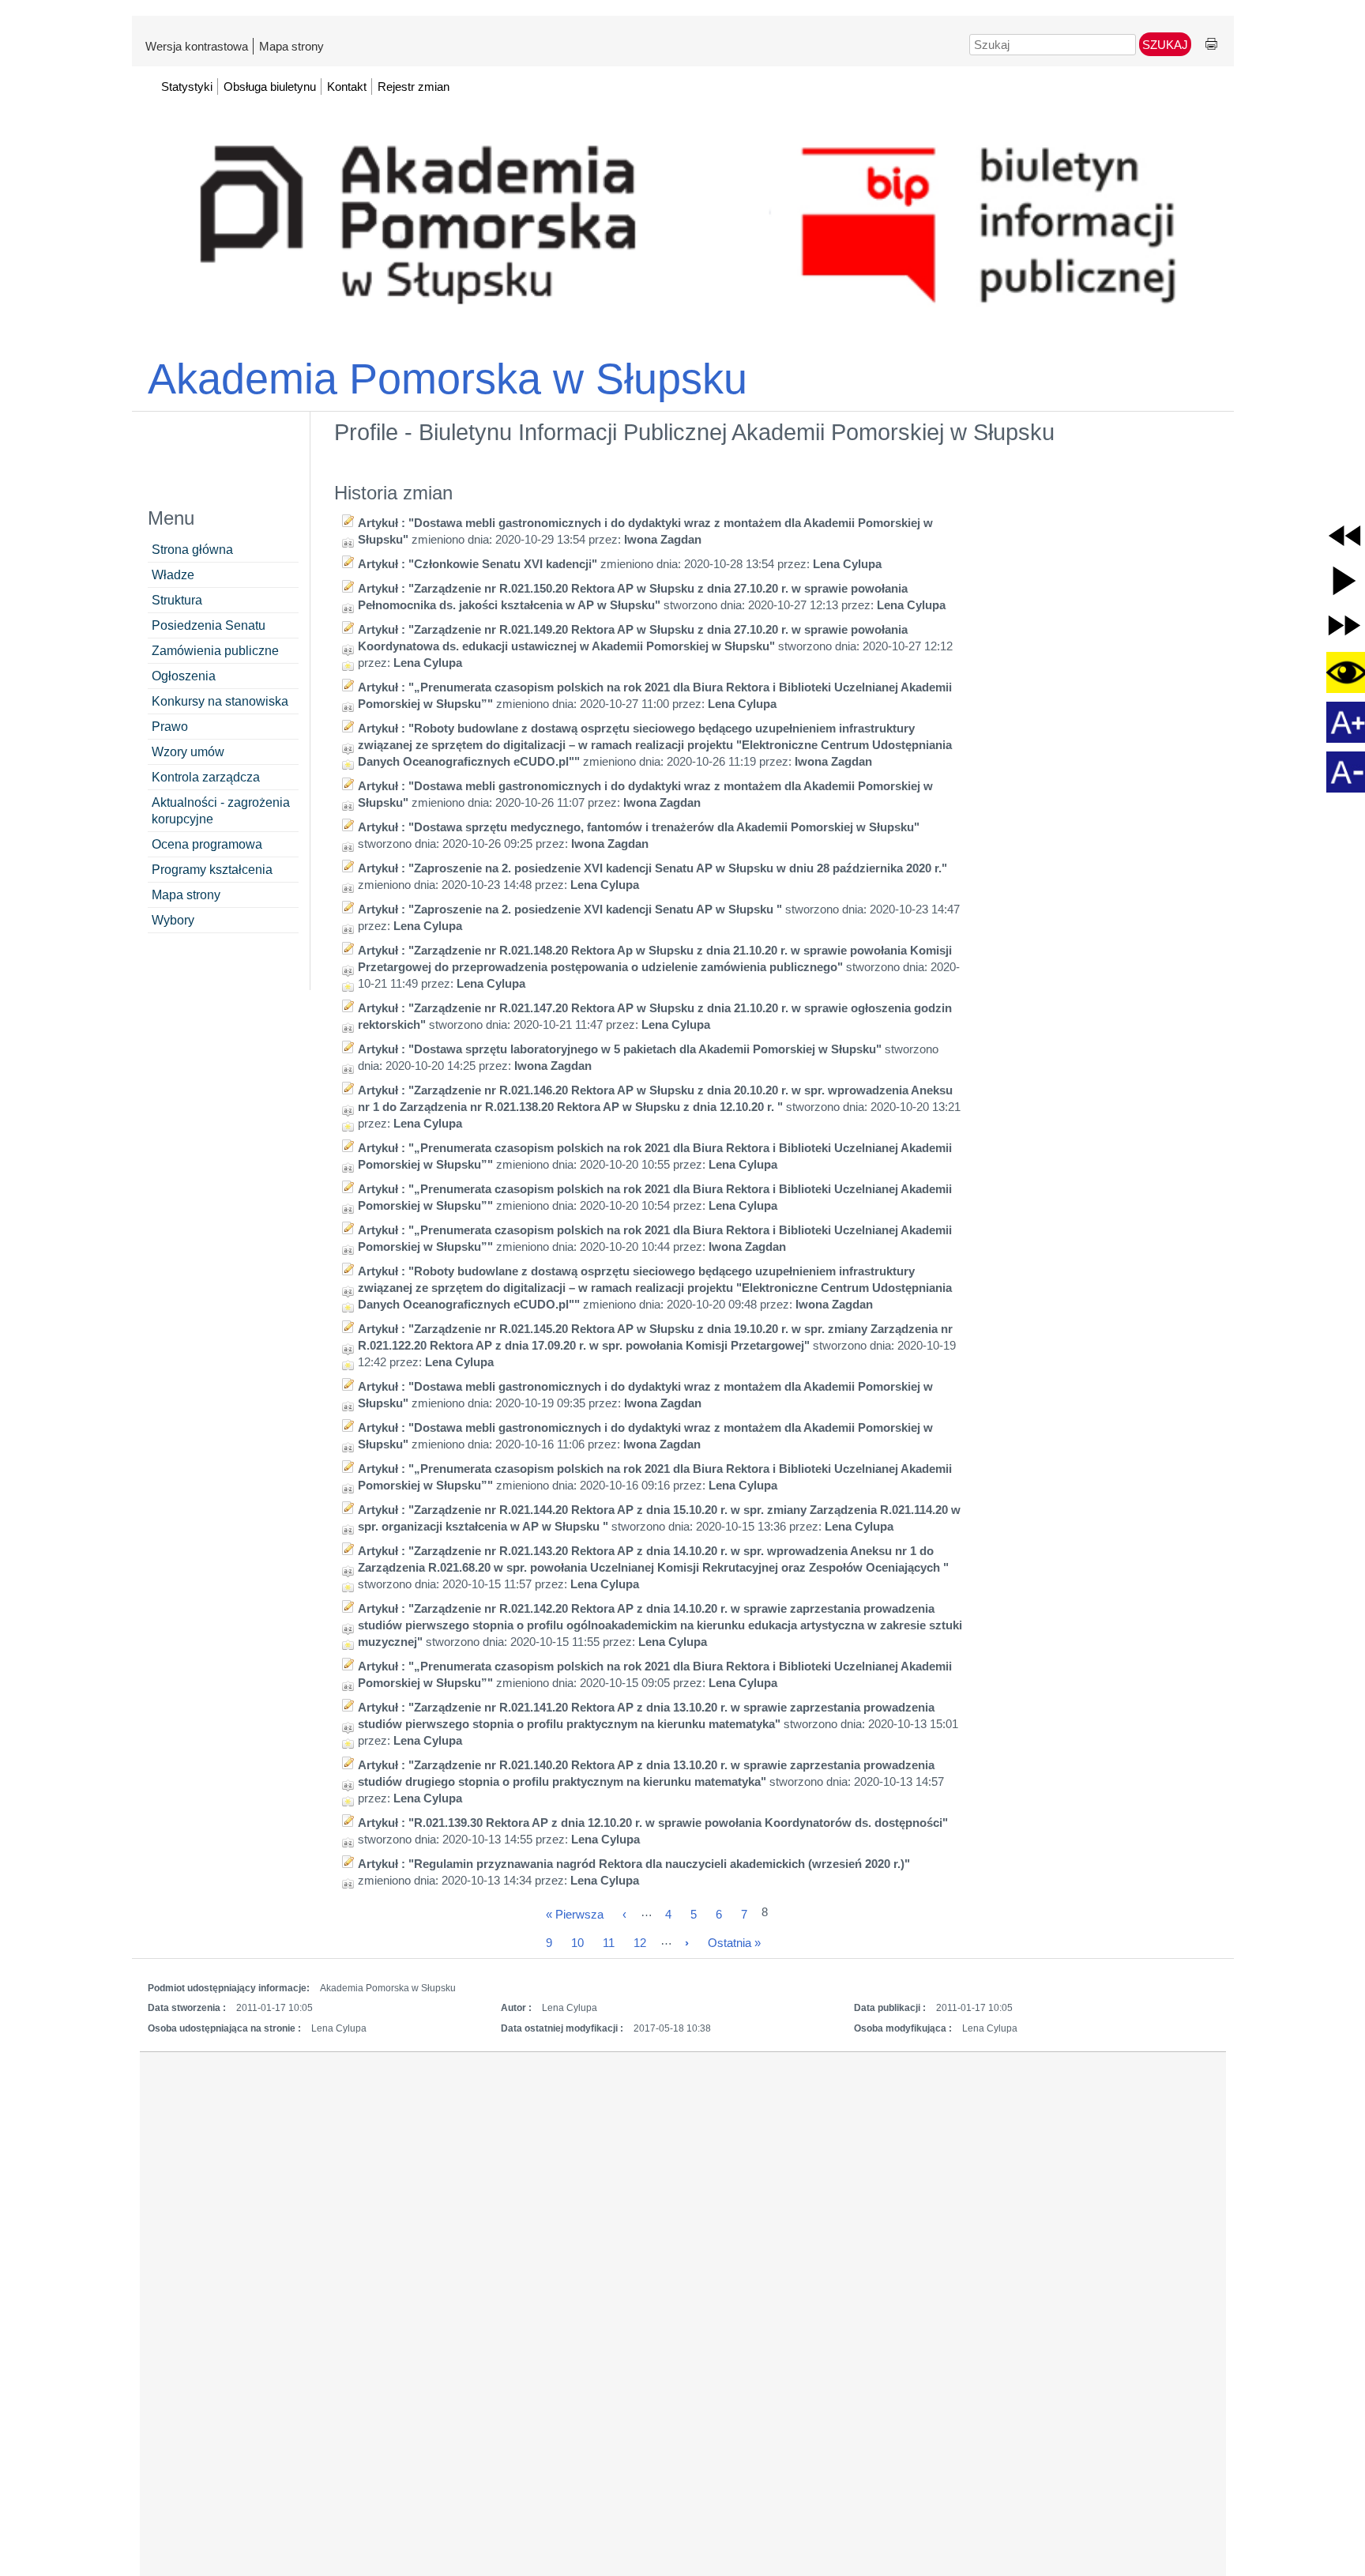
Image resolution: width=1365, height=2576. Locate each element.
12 (640, 1943)
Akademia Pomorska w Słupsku (447, 378)
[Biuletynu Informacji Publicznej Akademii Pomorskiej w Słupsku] (683, 212)
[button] (1344, 536)
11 (609, 1943)
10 (577, 1943)
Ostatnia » (734, 1943)
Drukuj (1211, 45)
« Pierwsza (575, 1914)
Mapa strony (291, 46)
